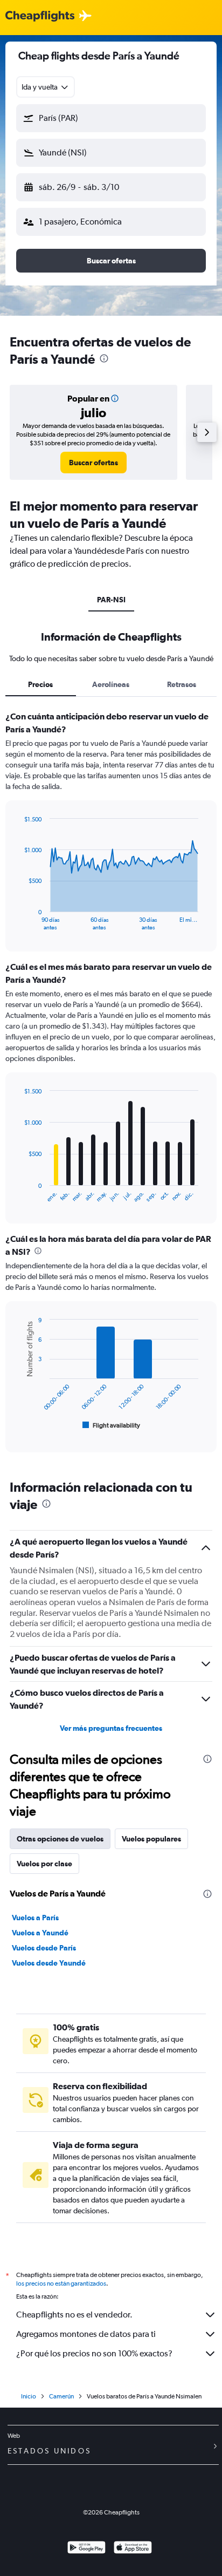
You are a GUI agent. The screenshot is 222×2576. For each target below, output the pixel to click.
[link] (93, 463)
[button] (111, 118)
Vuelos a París (35, 1918)
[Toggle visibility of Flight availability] (112, 1425)
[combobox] (46, 87)
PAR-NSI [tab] (111, 600)
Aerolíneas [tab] (111, 684)
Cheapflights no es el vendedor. (74, 2315)
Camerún (61, 2396)
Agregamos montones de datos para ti (86, 2334)
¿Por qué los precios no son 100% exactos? (94, 2353)
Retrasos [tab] (182, 684)
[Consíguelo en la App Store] (133, 2549)
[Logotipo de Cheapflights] (40, 16)
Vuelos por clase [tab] (44, 1864)
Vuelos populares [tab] (151, 1839)
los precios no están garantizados (61, 2283)
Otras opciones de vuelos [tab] (60, 1839)
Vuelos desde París (44, 1948)
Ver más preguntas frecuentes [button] (111, 1728)
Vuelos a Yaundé (40, 1933)
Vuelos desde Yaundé (49, 1963)
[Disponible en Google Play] (86, 2549)
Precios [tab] (40, 684)
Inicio (29, 2396)
